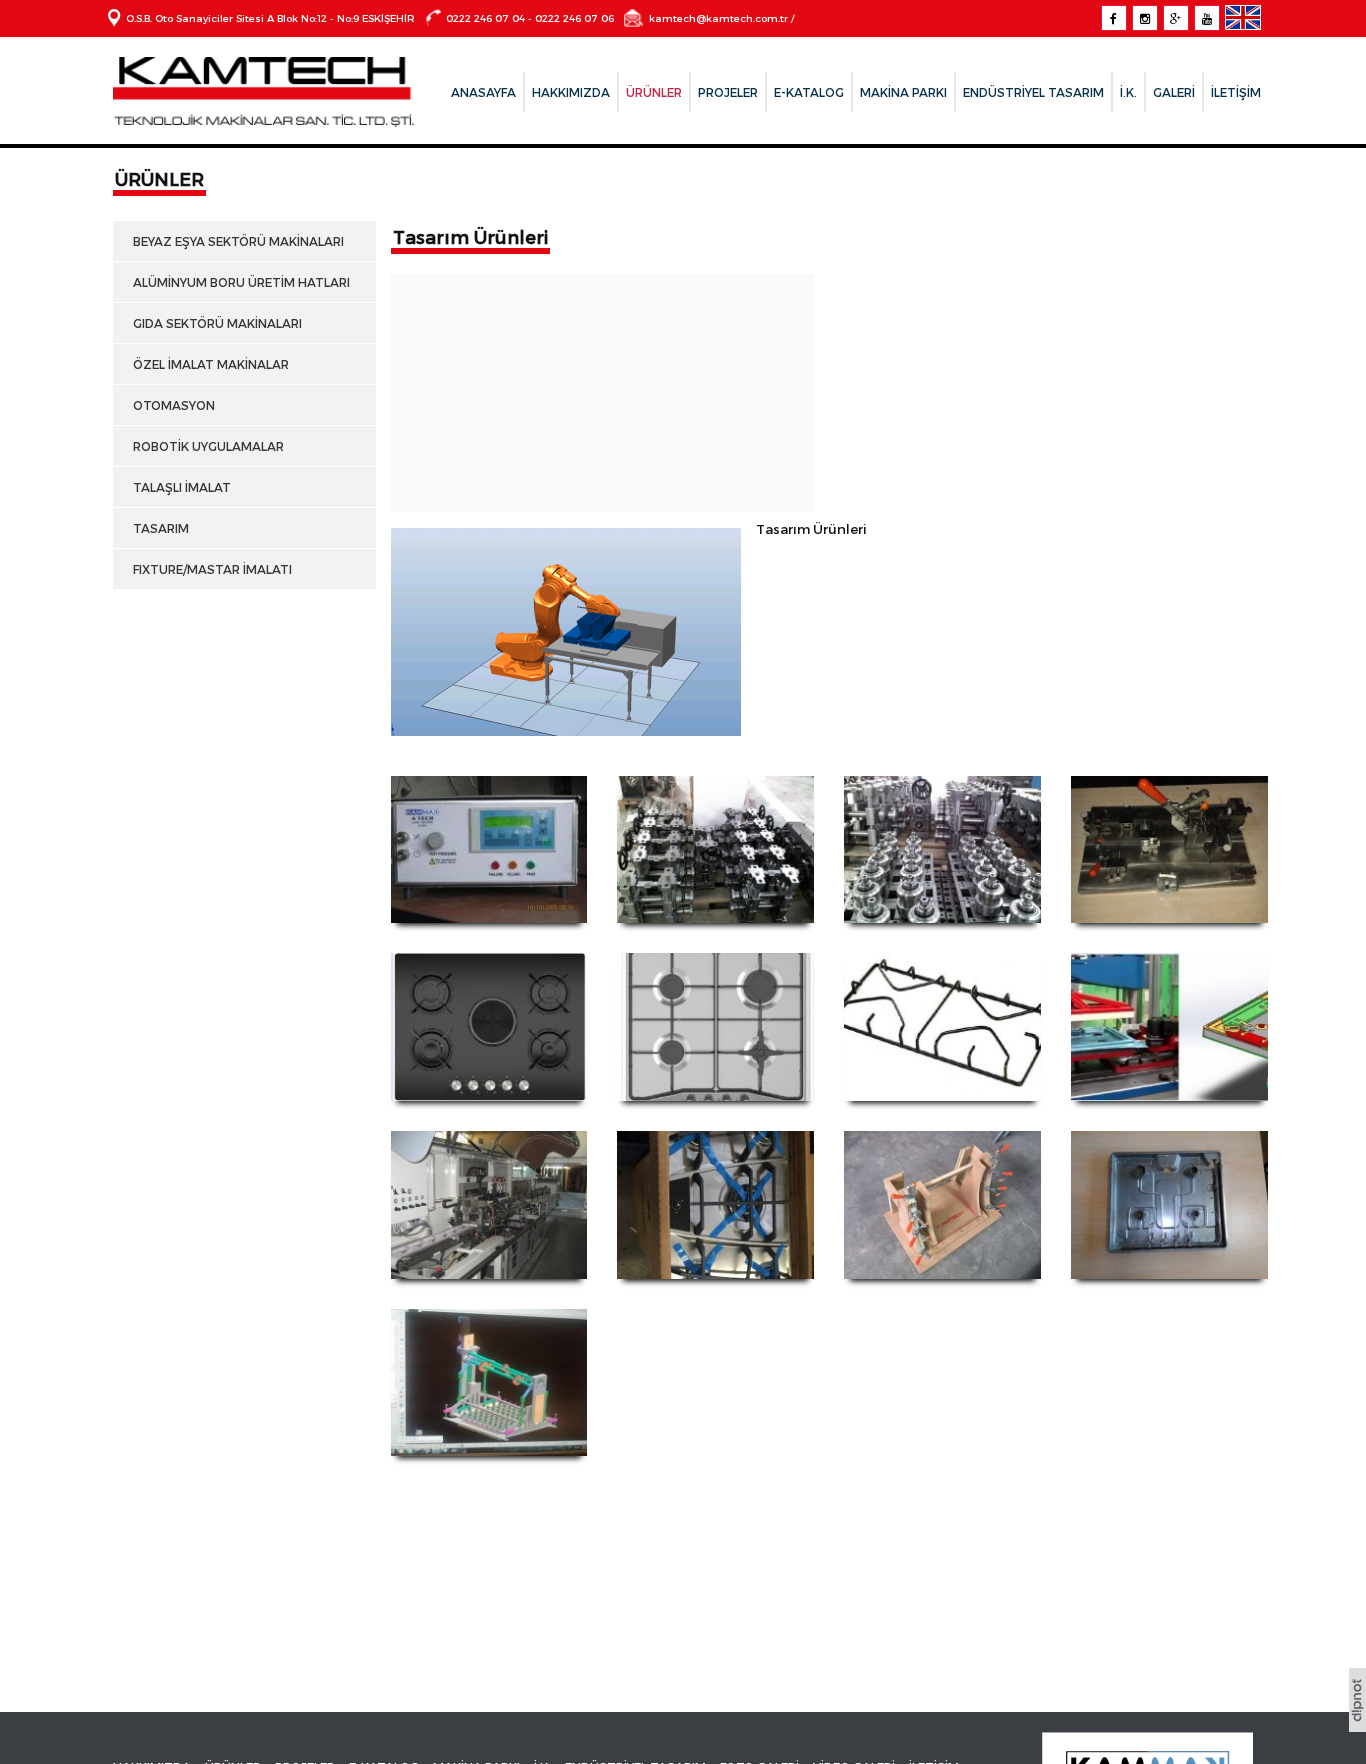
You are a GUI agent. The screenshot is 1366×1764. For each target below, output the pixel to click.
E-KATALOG (809, 92)
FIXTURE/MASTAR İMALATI (209, 569)
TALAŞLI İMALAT (179, 487)
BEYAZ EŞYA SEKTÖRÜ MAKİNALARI (235, 241)
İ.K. (1128, 92)
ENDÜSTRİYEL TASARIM (1033, 92)
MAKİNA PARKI (903, 92)
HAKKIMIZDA (571, 92)
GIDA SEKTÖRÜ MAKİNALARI (214, 323)
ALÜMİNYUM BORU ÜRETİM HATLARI (238, 282)
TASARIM (158, 528)
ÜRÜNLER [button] (654, 92)
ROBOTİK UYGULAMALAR (205, 446)
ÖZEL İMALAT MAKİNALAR (208, 364)
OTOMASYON (171, 405)
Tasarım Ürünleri (470, 236)
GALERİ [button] (1174, 92)
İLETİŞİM (1236, 92)
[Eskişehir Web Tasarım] (1357, 1725)
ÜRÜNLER (159, 178)
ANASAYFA (483, 92)
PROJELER (728, 92)
